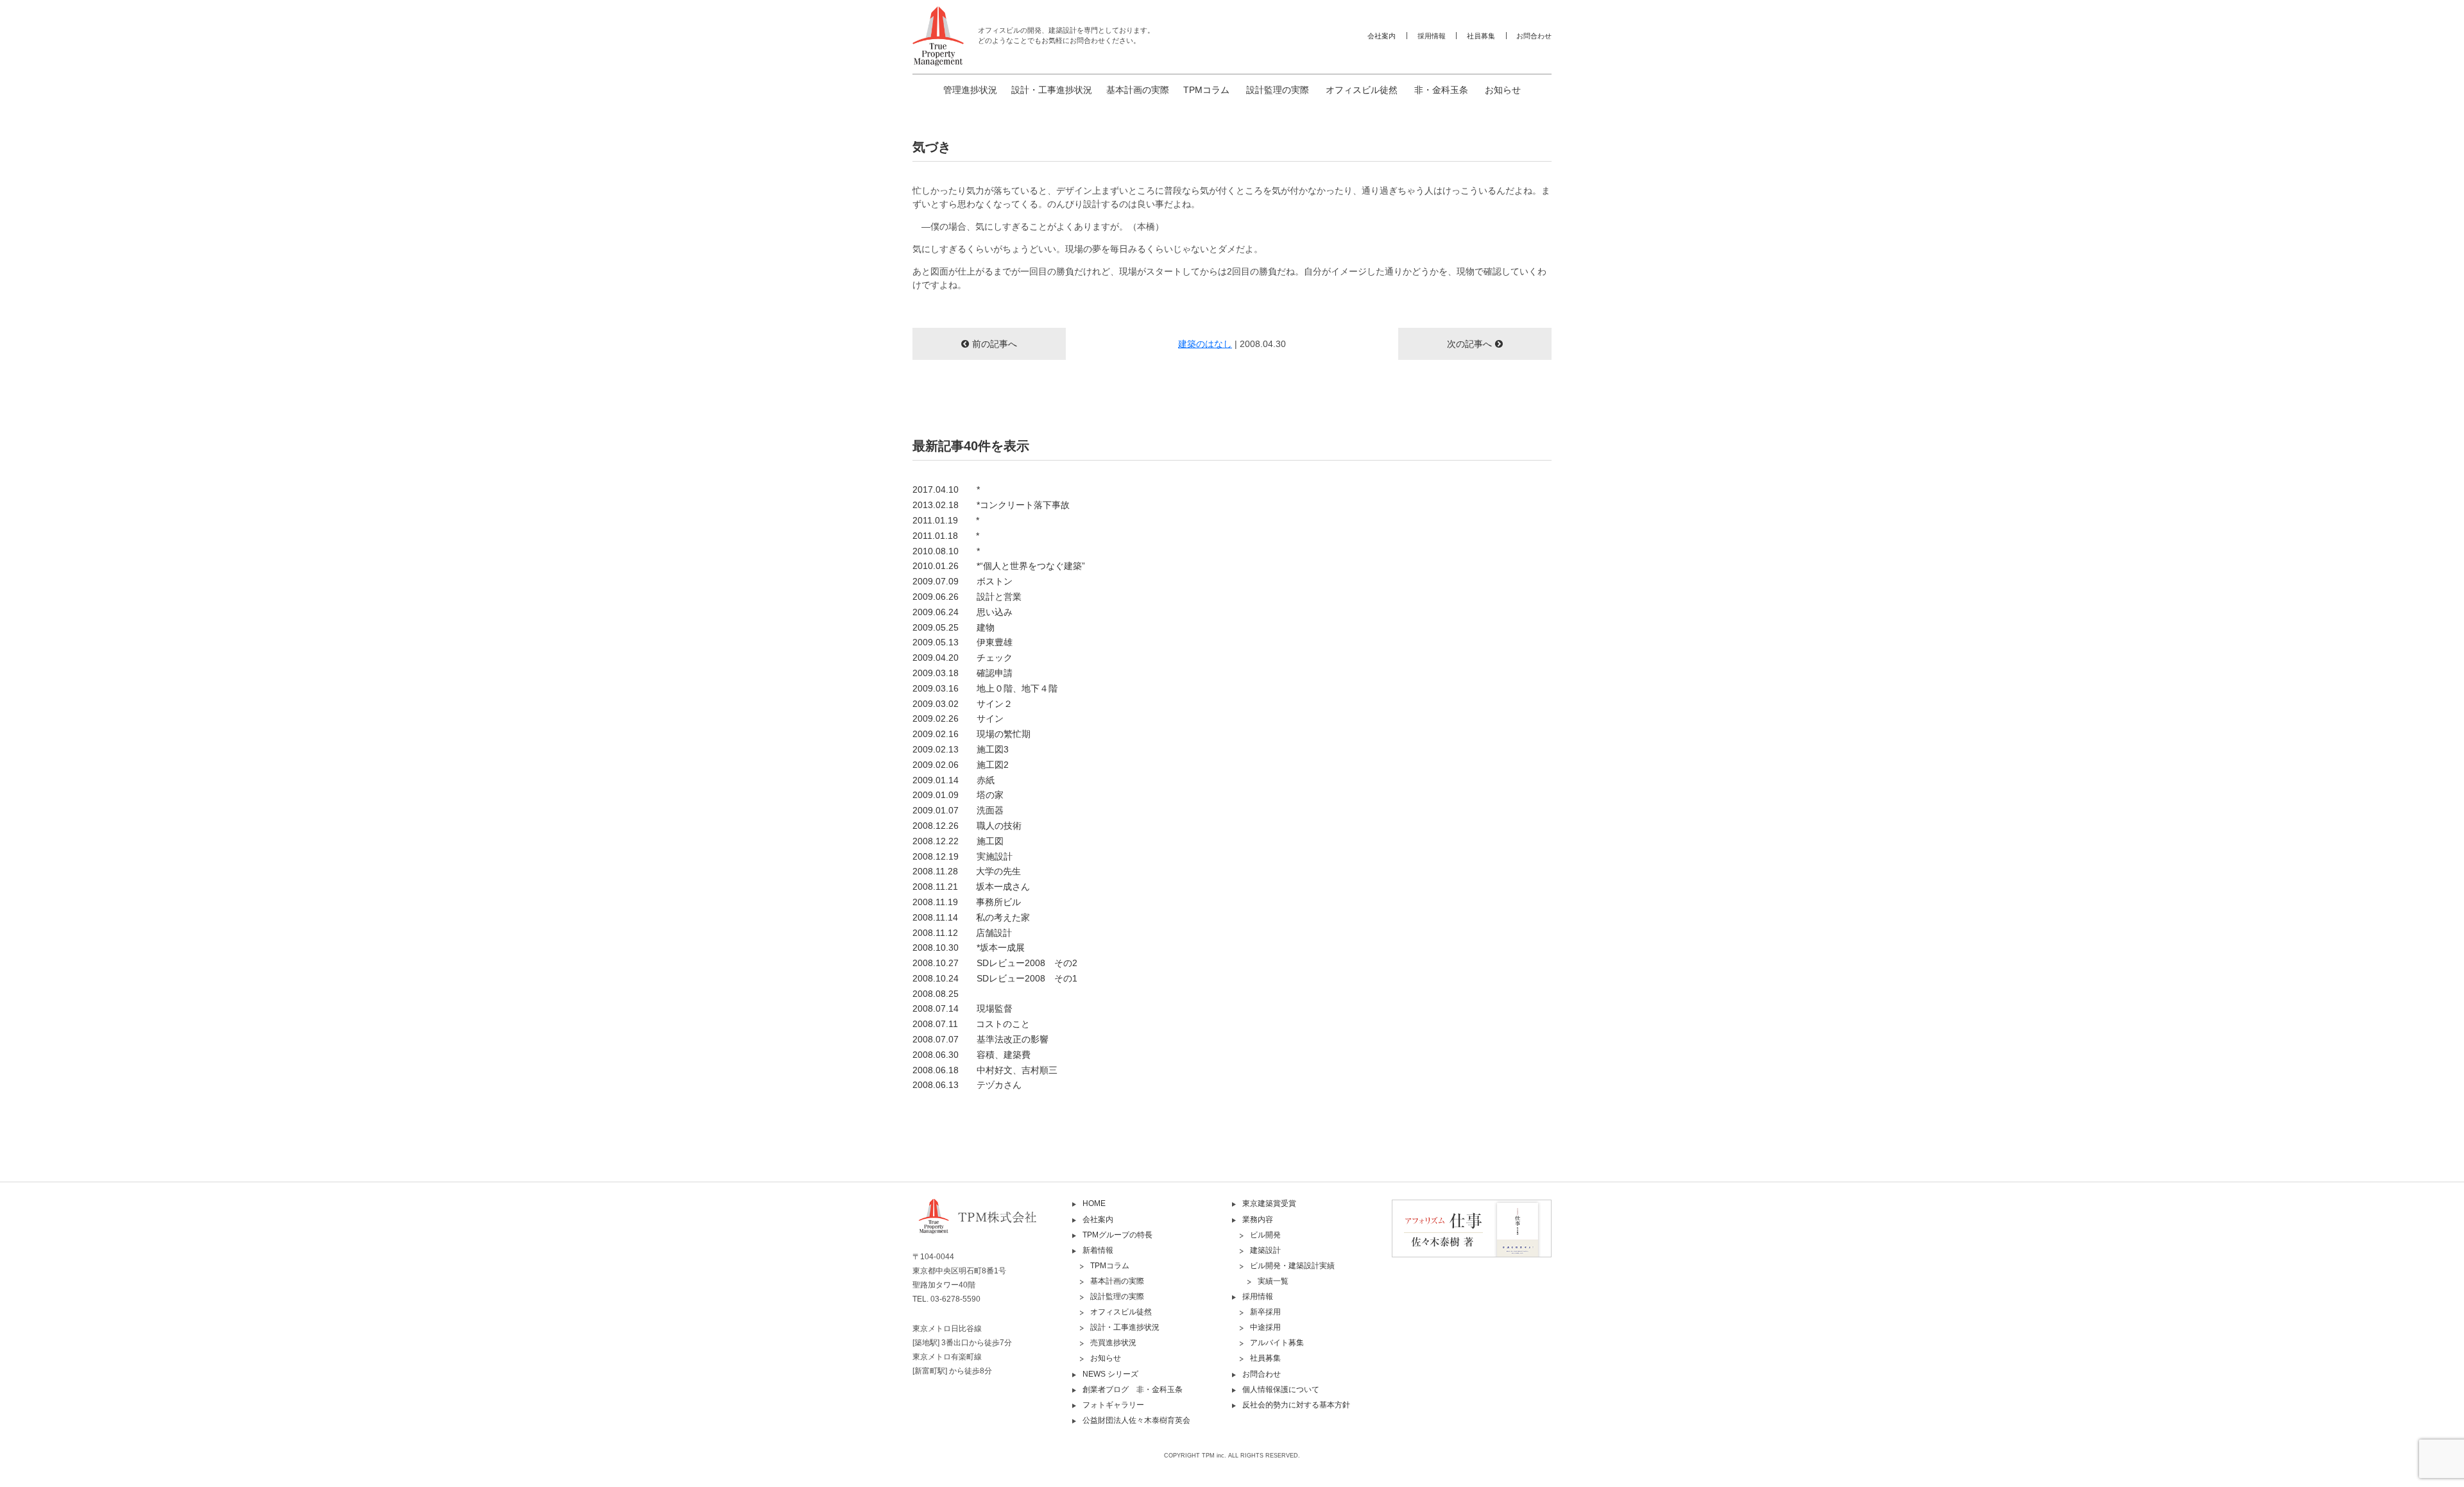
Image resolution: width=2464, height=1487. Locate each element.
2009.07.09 (963, 581)
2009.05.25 (954, 627)
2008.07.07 (980, 1039)
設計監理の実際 (1278, 90)
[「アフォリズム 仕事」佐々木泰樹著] (1472, 1228)
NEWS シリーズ (1110, 1374)
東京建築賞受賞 (1269, 1203)
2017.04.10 (946, 489)
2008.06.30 (971, 1055)
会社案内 (1382, 36)
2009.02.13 (961, 749)
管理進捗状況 (970, 90)
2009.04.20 (963, 658)
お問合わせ (1534, 36)
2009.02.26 (958, 718)
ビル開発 (1265, 1235)
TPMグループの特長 (1117, 1235)
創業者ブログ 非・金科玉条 (1133, 1389)
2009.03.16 (985, 688)
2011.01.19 (946, 520)
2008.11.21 (971, 887)
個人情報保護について (1281, 1389)
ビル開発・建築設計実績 (1292, 1266)
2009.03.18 (963, 673)
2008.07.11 (971, 1024)
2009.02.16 (971, 734)
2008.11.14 (971, 917)
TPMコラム (1206, 90)
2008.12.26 (967, 826)
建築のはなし (1205, 344)
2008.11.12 (962, 933)
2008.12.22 (958, 841)
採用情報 (1432, 36)
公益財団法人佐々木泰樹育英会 (1136, 1420)
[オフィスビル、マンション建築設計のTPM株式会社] (938, 36)
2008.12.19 (963, 856)
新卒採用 (1265, 1312)
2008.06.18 (985, 1070)
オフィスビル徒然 (1362, 90)
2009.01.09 (958, 795)
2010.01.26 (999, 566)
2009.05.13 (963, 642)
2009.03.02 (963, 704)
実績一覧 (1273, 1281)
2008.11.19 (967, 902)
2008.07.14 (963, 1008)
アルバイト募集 (1277, 1343)
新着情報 (1098, 1250)
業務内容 (1258, 1219)
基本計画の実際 (1138, 90)
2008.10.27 (995, 963)
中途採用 (1265, 1327)
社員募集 (1481, 36)
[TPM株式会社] (992, 1227)
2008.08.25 (936, 994)
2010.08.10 (946, 551)
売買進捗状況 (1113, 1343)
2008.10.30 (969, 947)
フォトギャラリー (1113, 1405)
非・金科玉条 (1441, 90)
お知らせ (1503, 90)
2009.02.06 (961, 765)
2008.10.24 (995, 978)
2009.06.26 (967, 597)
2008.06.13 (967, 1085)
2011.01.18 (946, 536)
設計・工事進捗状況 (1052, 90)
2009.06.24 (963, 612)
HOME (1094, 1203)
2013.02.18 (991, 505)
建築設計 (1265, 1250)
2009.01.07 (958, 810)
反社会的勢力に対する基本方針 (1296, 1405)
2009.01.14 (954, 780)
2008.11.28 (967, 871)
